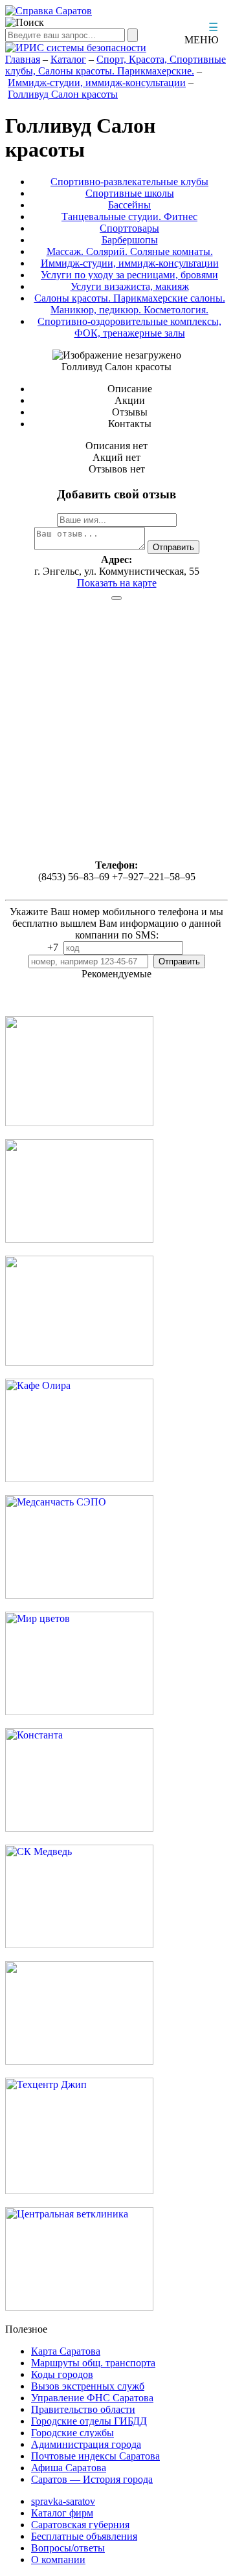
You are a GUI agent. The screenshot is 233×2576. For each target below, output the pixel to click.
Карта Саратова (66, 2351)
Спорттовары (129, 228)
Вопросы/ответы (68, 2548)
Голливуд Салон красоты (63, 94)
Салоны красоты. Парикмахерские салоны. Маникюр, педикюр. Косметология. (130, 304)
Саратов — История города (92, 2479)
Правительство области (83, 2409)
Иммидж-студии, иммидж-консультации (97, 83)
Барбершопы (130, 240)
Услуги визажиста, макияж (130, 286)
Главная (23, 59)
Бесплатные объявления (84, 2536)
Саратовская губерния (80, 2525)
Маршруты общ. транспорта (93, 2363)
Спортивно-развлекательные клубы (129, 182)
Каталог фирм (62, 2513)
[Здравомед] (79, 1362)
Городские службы (72, 2433)
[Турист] (79, 1239)
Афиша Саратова (69, 2468)
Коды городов (62, 2374)
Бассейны (129, 205)
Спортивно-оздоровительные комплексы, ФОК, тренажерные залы (129, 327)
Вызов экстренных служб (88, 2386)
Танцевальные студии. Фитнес (129, 217)
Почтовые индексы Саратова (95, 2456)
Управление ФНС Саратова (92, 2398)
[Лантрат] (79, 2061)
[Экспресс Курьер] (79, 1123)
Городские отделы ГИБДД (89, 2421)
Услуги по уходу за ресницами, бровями (129, 275)
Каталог (68, 59)
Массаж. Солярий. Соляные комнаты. (130, 251)
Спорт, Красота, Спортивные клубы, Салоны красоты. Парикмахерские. (116, 65)
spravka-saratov (63, 2501)
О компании (58, 2559)
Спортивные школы (130, 193)
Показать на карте (117, 583)
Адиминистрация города (86, 2444)
